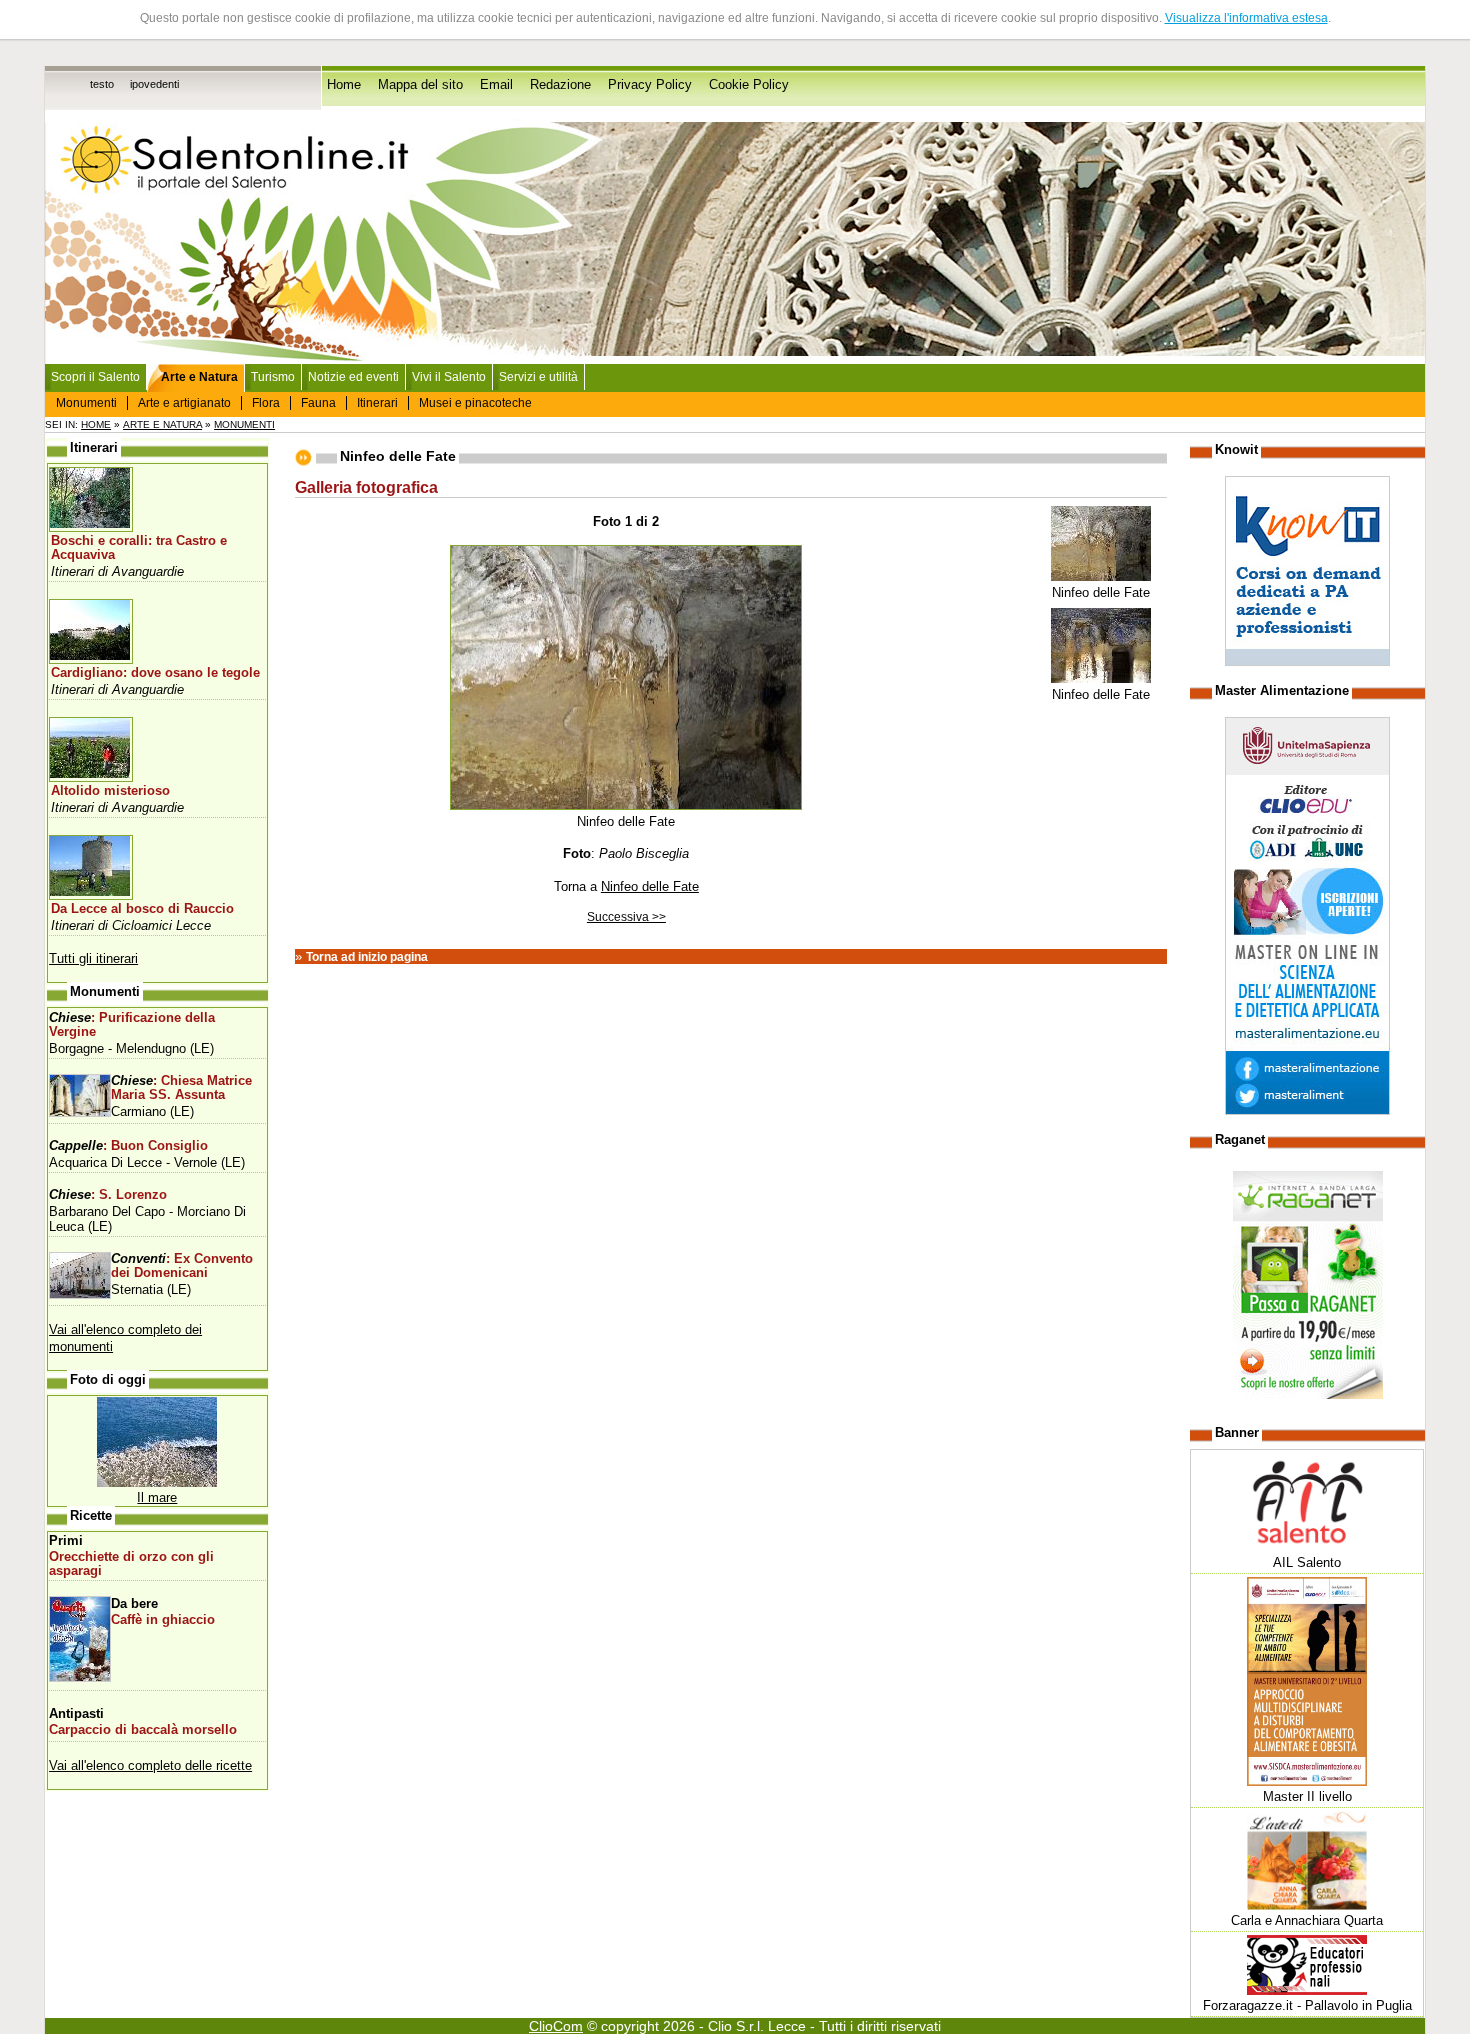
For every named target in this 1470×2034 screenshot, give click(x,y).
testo (102, 84)
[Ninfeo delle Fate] (1101, 577)
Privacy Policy (650, 85)
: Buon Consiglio (128, 1146)
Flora (266, 403)
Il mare (157, 1497)
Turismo (273, 377)
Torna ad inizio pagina (367, 957)
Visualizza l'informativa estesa (1246, 18)
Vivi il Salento (449, 377)
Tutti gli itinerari (93, 958)
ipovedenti (154, 84)
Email (496, 85)
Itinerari (377, 403)
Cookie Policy (749, 85)
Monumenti (86, 403)
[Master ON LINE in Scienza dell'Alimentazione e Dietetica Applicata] (1307, 1110)
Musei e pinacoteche (475, 403)
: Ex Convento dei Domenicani (182, 1266)
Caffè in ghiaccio (163, 1620)
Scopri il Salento (95, 377)
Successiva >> (626, 917)
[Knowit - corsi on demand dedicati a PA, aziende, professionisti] (1307, 661)
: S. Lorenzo (108, 1195)
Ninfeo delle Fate (650, 886)
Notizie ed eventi (353, 377)
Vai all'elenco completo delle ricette (150, 1765)
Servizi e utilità (538, 377)
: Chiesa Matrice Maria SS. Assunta (181, 1088)
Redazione (560, 85)
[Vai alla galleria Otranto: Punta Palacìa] (157, 1482)
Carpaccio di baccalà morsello (143, 1730)
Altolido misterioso (110, 791)
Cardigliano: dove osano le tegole (155, 673)
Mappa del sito (420, 85)
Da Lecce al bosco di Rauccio (142, 909)
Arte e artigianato (184, 403)
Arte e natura (162, 424)
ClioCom (556, 2026)
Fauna (318, 403)
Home (344, 85)
